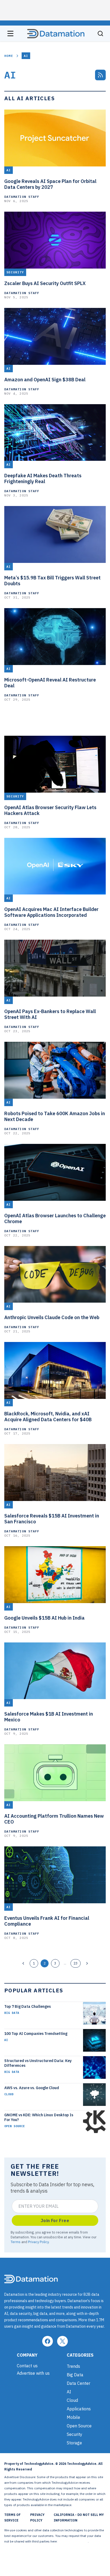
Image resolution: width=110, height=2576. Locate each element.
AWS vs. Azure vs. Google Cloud (32, 2088)
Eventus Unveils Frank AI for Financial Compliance (47, 1921)
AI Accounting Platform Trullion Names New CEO (54, 1819)
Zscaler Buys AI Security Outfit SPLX (45, 283)
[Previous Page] (23, 1963)
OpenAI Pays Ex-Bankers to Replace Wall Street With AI (50, 1014)
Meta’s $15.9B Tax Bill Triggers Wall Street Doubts (52, 581)
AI (6, 2040)
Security (74, 2434)
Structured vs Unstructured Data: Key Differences (38, 2063)
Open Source (15, 2126)
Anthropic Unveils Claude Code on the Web (52, 1318)
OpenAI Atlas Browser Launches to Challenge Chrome (55, 1219)
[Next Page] (87, 1963)
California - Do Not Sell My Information (79, 2518)
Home (9, 56)
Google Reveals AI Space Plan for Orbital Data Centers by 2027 (50, 184)
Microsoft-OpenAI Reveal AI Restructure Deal (50, 683)
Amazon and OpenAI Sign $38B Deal (45, 380)
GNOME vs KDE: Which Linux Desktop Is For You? (39, 2117)
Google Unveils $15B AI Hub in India (44, 1618)
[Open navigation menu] (10, 34)
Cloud (9, 2094)
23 (76, 1963)
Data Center (78, 2383)
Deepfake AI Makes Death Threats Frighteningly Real (43, 479)
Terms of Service (12, 2518)
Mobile (73, 2417)
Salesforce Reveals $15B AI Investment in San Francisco (52, 1519)
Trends (73, 2366)
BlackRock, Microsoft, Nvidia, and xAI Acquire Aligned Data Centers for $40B (48, 1417)
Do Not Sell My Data (73, 2541)
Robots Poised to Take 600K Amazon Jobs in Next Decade (55, 1116)
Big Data (12, 2013)
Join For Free (55, 2220)
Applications (79, 2409)
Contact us (27, 2366)
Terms (16, 2242)
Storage (74, 2443)
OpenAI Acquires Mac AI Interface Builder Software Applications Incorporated (51, 912)
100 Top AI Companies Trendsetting (36, 2034)
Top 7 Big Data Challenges (27, 2006)
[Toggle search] (100, 34)
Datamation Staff (22, 197)
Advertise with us (33, 2373)
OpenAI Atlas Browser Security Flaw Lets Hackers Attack (50, 810)
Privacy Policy (38, 2242)
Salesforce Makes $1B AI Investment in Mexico (49, 1717)
